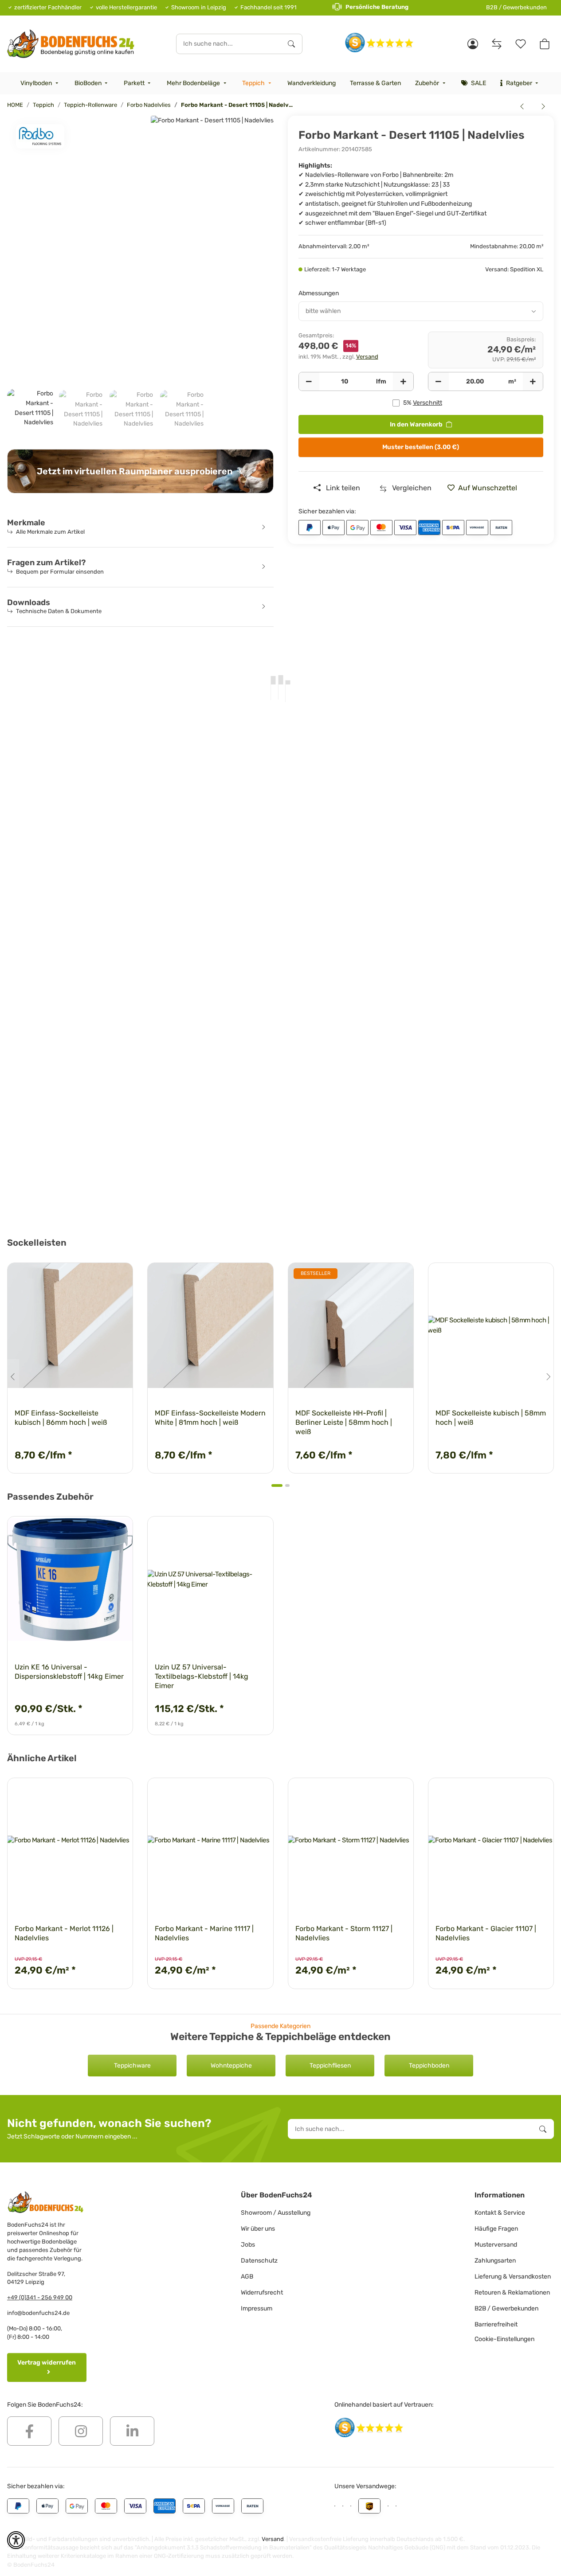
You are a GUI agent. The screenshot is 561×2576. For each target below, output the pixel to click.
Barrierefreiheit (496, 2324)
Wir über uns (258, 2229)
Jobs (248, 2245)
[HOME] (71, 44)
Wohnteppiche (231, 2066)
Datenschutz (259, 2261)
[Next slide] (548, 1377)
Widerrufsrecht (262, 2293)
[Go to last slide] (13, 1377)
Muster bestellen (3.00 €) (421, 447)
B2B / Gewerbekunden (516, 7)
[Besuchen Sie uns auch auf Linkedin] (132, 2431)
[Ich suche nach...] (291, 44)
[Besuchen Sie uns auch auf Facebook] (29, 2431)
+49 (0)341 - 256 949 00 (40, 2297)
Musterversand (496, 2245)
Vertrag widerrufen (47, 2363)
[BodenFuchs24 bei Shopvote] (379, 42)
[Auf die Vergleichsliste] (95, 1278)
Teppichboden (429, 2066)
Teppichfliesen (330, 2066)
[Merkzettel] (521, 44)
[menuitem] (40, 83)
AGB (247, 2277)
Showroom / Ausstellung (276, 2213)
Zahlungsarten (495, 2261)
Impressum (257, 2308)
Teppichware (132, 2066)
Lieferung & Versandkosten (513, 2277)
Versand (367, 357)
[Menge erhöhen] (403, 382)
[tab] (277, 1485)
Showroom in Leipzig (199, 7)
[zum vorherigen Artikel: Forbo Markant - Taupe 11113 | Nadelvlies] (522, 106)
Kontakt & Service (500, 2213)
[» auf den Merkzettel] (118, 1278)
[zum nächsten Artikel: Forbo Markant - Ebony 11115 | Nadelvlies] (543, 106)
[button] (473, 44)
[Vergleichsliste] (497, 44)
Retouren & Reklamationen (512, 2293)
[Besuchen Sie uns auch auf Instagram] (81, 2431)
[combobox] (421, 311)
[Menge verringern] (309, 382)
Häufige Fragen (496, 2229)
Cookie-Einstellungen (504, 2339)
